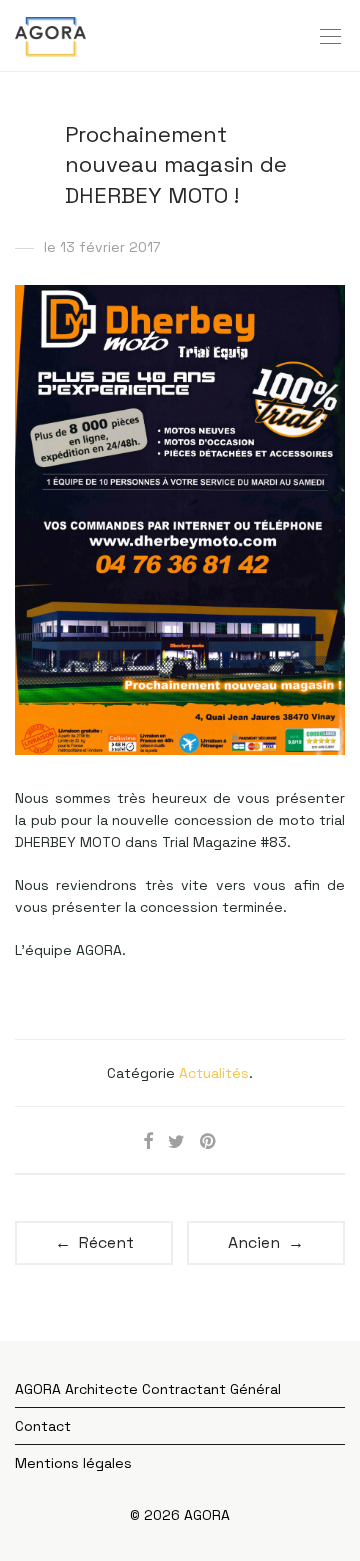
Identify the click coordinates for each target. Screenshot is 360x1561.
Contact (43, 1426)
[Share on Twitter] (176, 1142)
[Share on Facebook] (148, 1142)
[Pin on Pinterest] (209, 1142)
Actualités (214, 1073)
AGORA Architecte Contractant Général (148, 1389)
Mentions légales (73, 1463)
